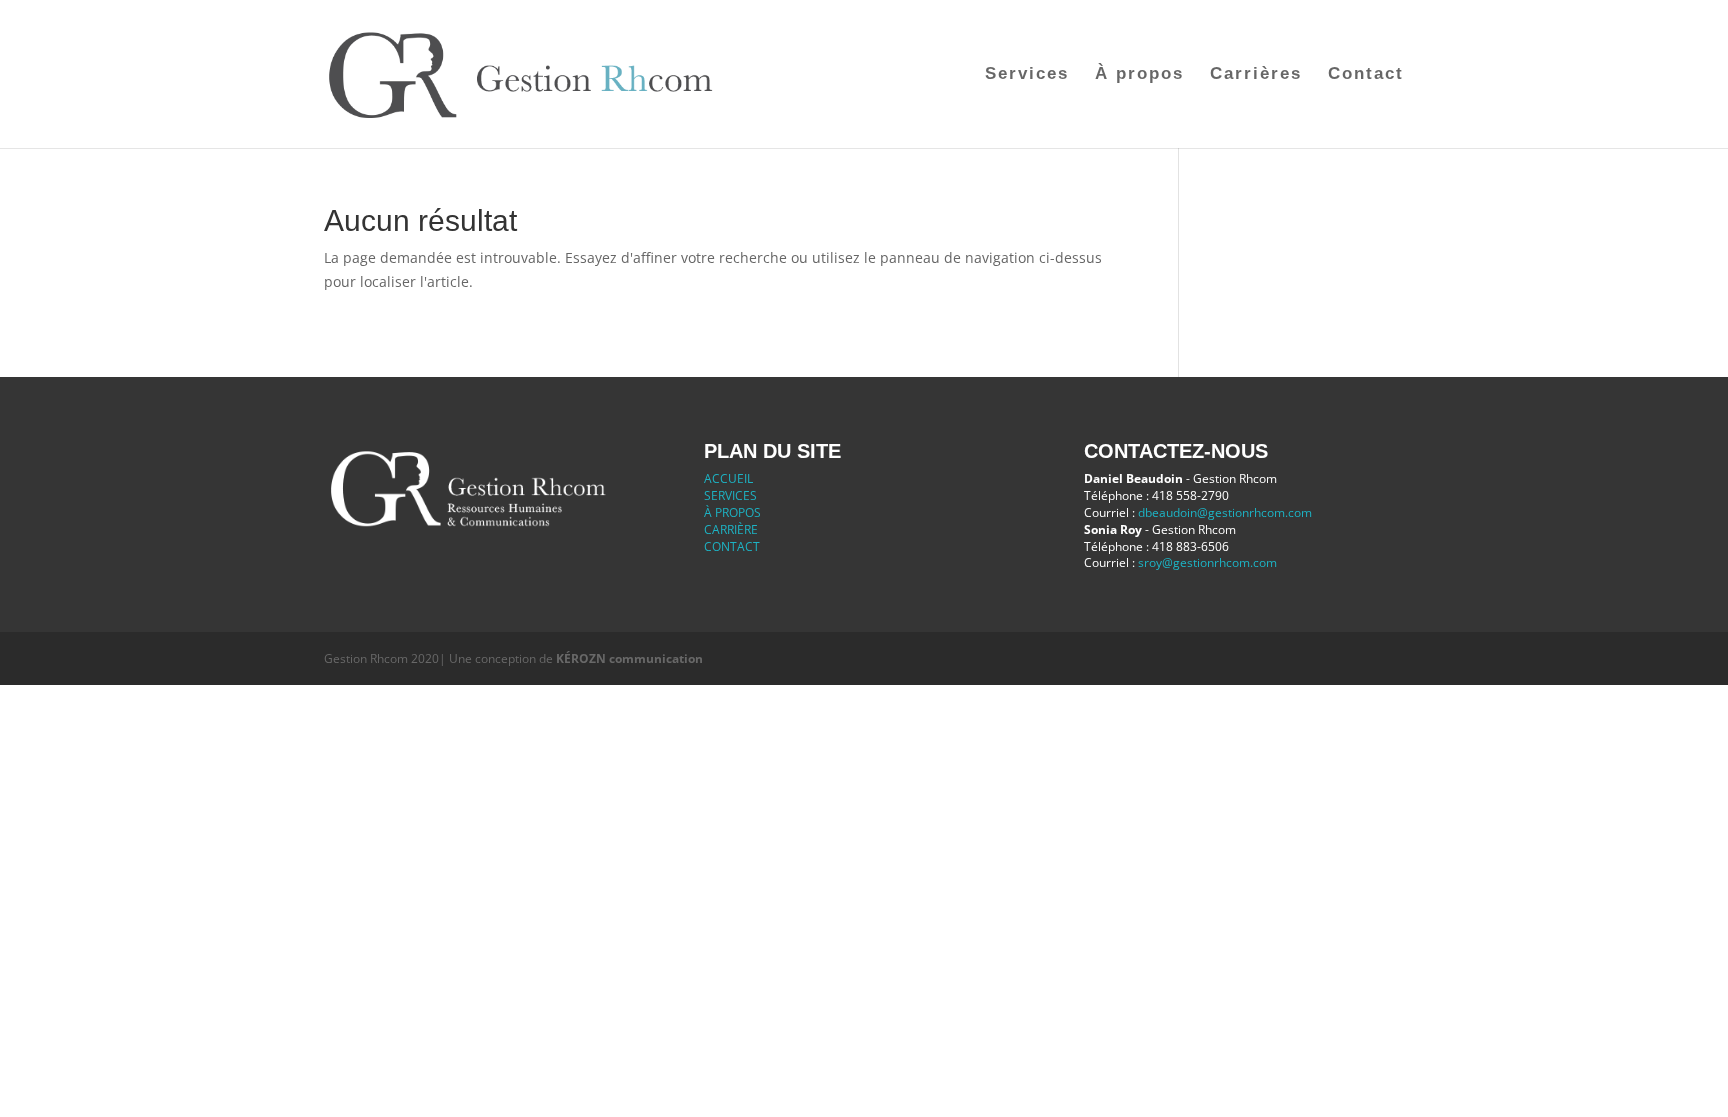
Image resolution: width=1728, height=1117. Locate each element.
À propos (1139, 75)
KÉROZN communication (629, 658)
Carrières (1256, 75)
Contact (1366, 75)
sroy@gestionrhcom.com (1207, 562)
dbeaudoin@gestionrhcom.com (1225, 512)
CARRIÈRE (731, 529)
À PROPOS (732, 512)
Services (1027, 75)
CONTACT (732, 546)
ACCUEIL (728, 478)
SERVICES (730, 495)
